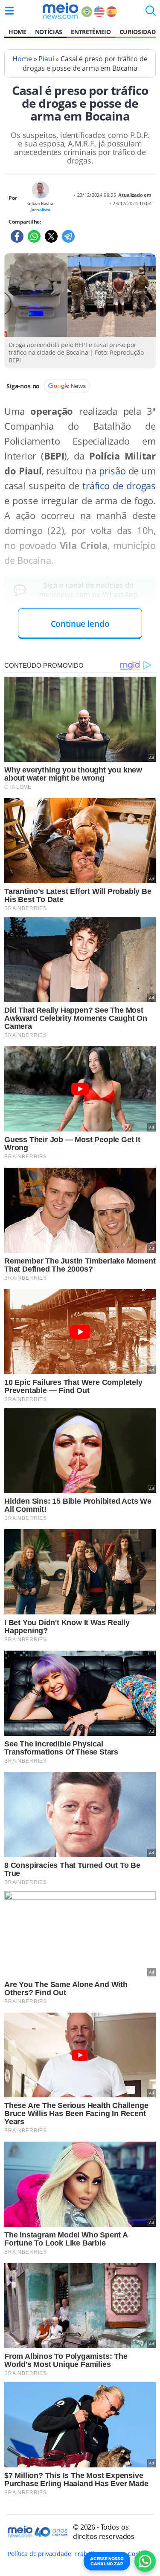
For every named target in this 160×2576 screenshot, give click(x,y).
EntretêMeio (91, 32)
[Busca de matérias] (151, 13)
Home (17, 32)
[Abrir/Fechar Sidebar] (9, 11)
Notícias (49, 32)
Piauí (46, 59)
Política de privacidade (39, 2554)
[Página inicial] (60, 11)
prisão (112, 471)
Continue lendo (80, 624)
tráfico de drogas (119, 486)
